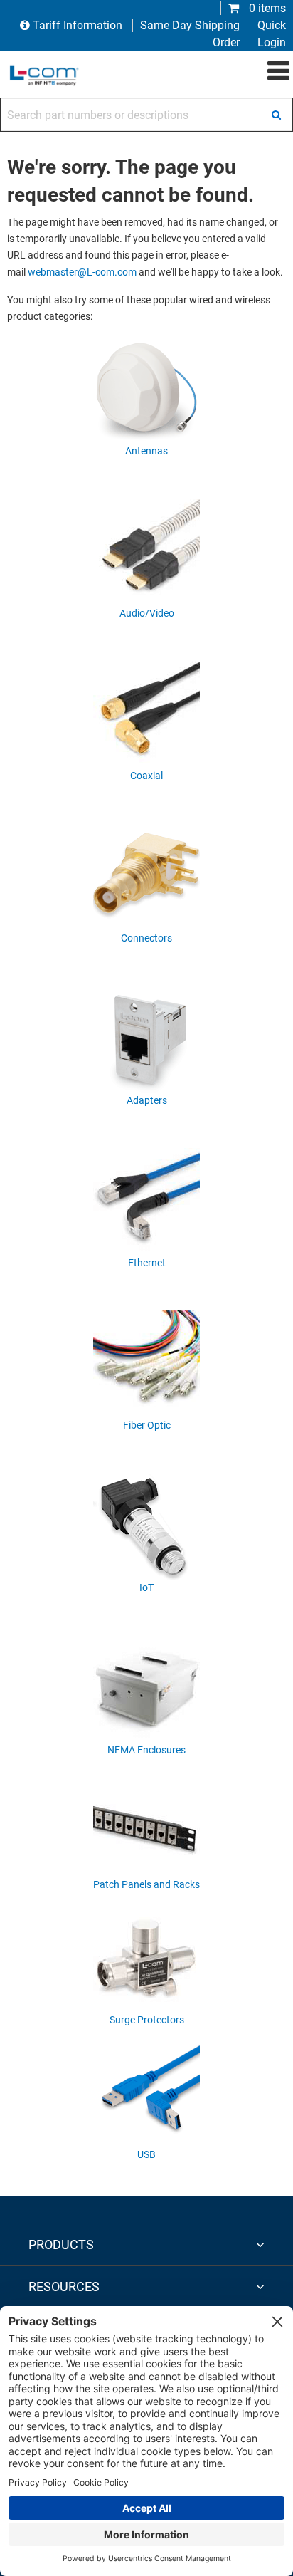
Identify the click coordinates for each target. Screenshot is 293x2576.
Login (272, 42)
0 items (266, 8)
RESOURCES (64, 2286)
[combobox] (146, 115)
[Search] (276, 115)
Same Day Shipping (190, 25)
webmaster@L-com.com (82, 272)
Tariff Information (78, 25)
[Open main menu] (278, 71)
